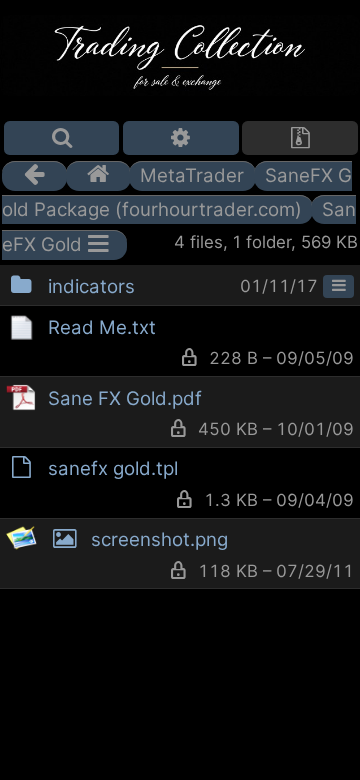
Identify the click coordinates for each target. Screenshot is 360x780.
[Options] (181, 138)
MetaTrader (192, 175)
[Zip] (300, 138)
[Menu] (338, 287)
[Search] (62, 138)
